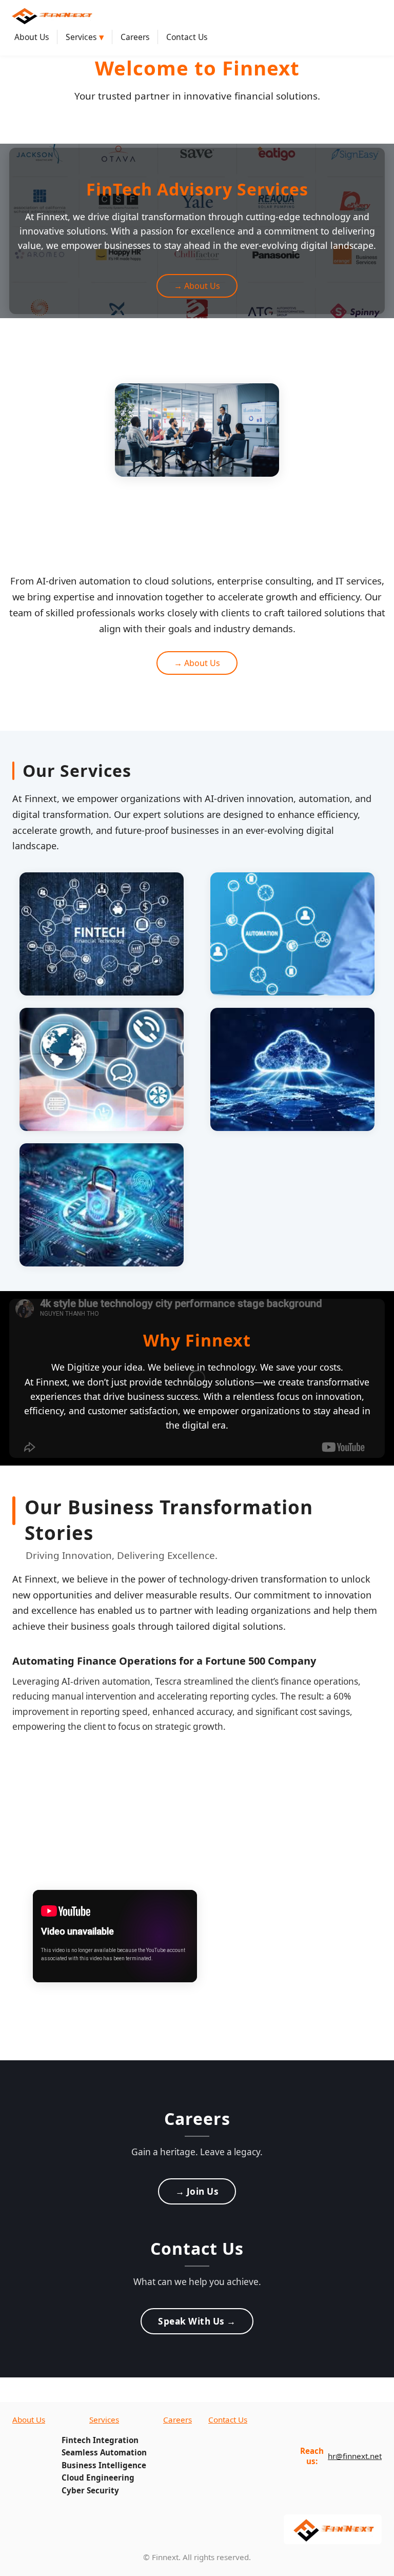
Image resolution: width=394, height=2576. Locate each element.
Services (85, 37)
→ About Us (197, 286)
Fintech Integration (100, 2440)
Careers (135, 37)
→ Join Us (197, 2191)
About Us (32, 37)
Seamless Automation (104, 2452)
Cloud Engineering (98, 2477)
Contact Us (187, 37)
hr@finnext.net (355, 2456)
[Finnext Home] (51, 15)
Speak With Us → (197, 2321)
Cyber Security (90, 2490)
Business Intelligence (104, 2465)
